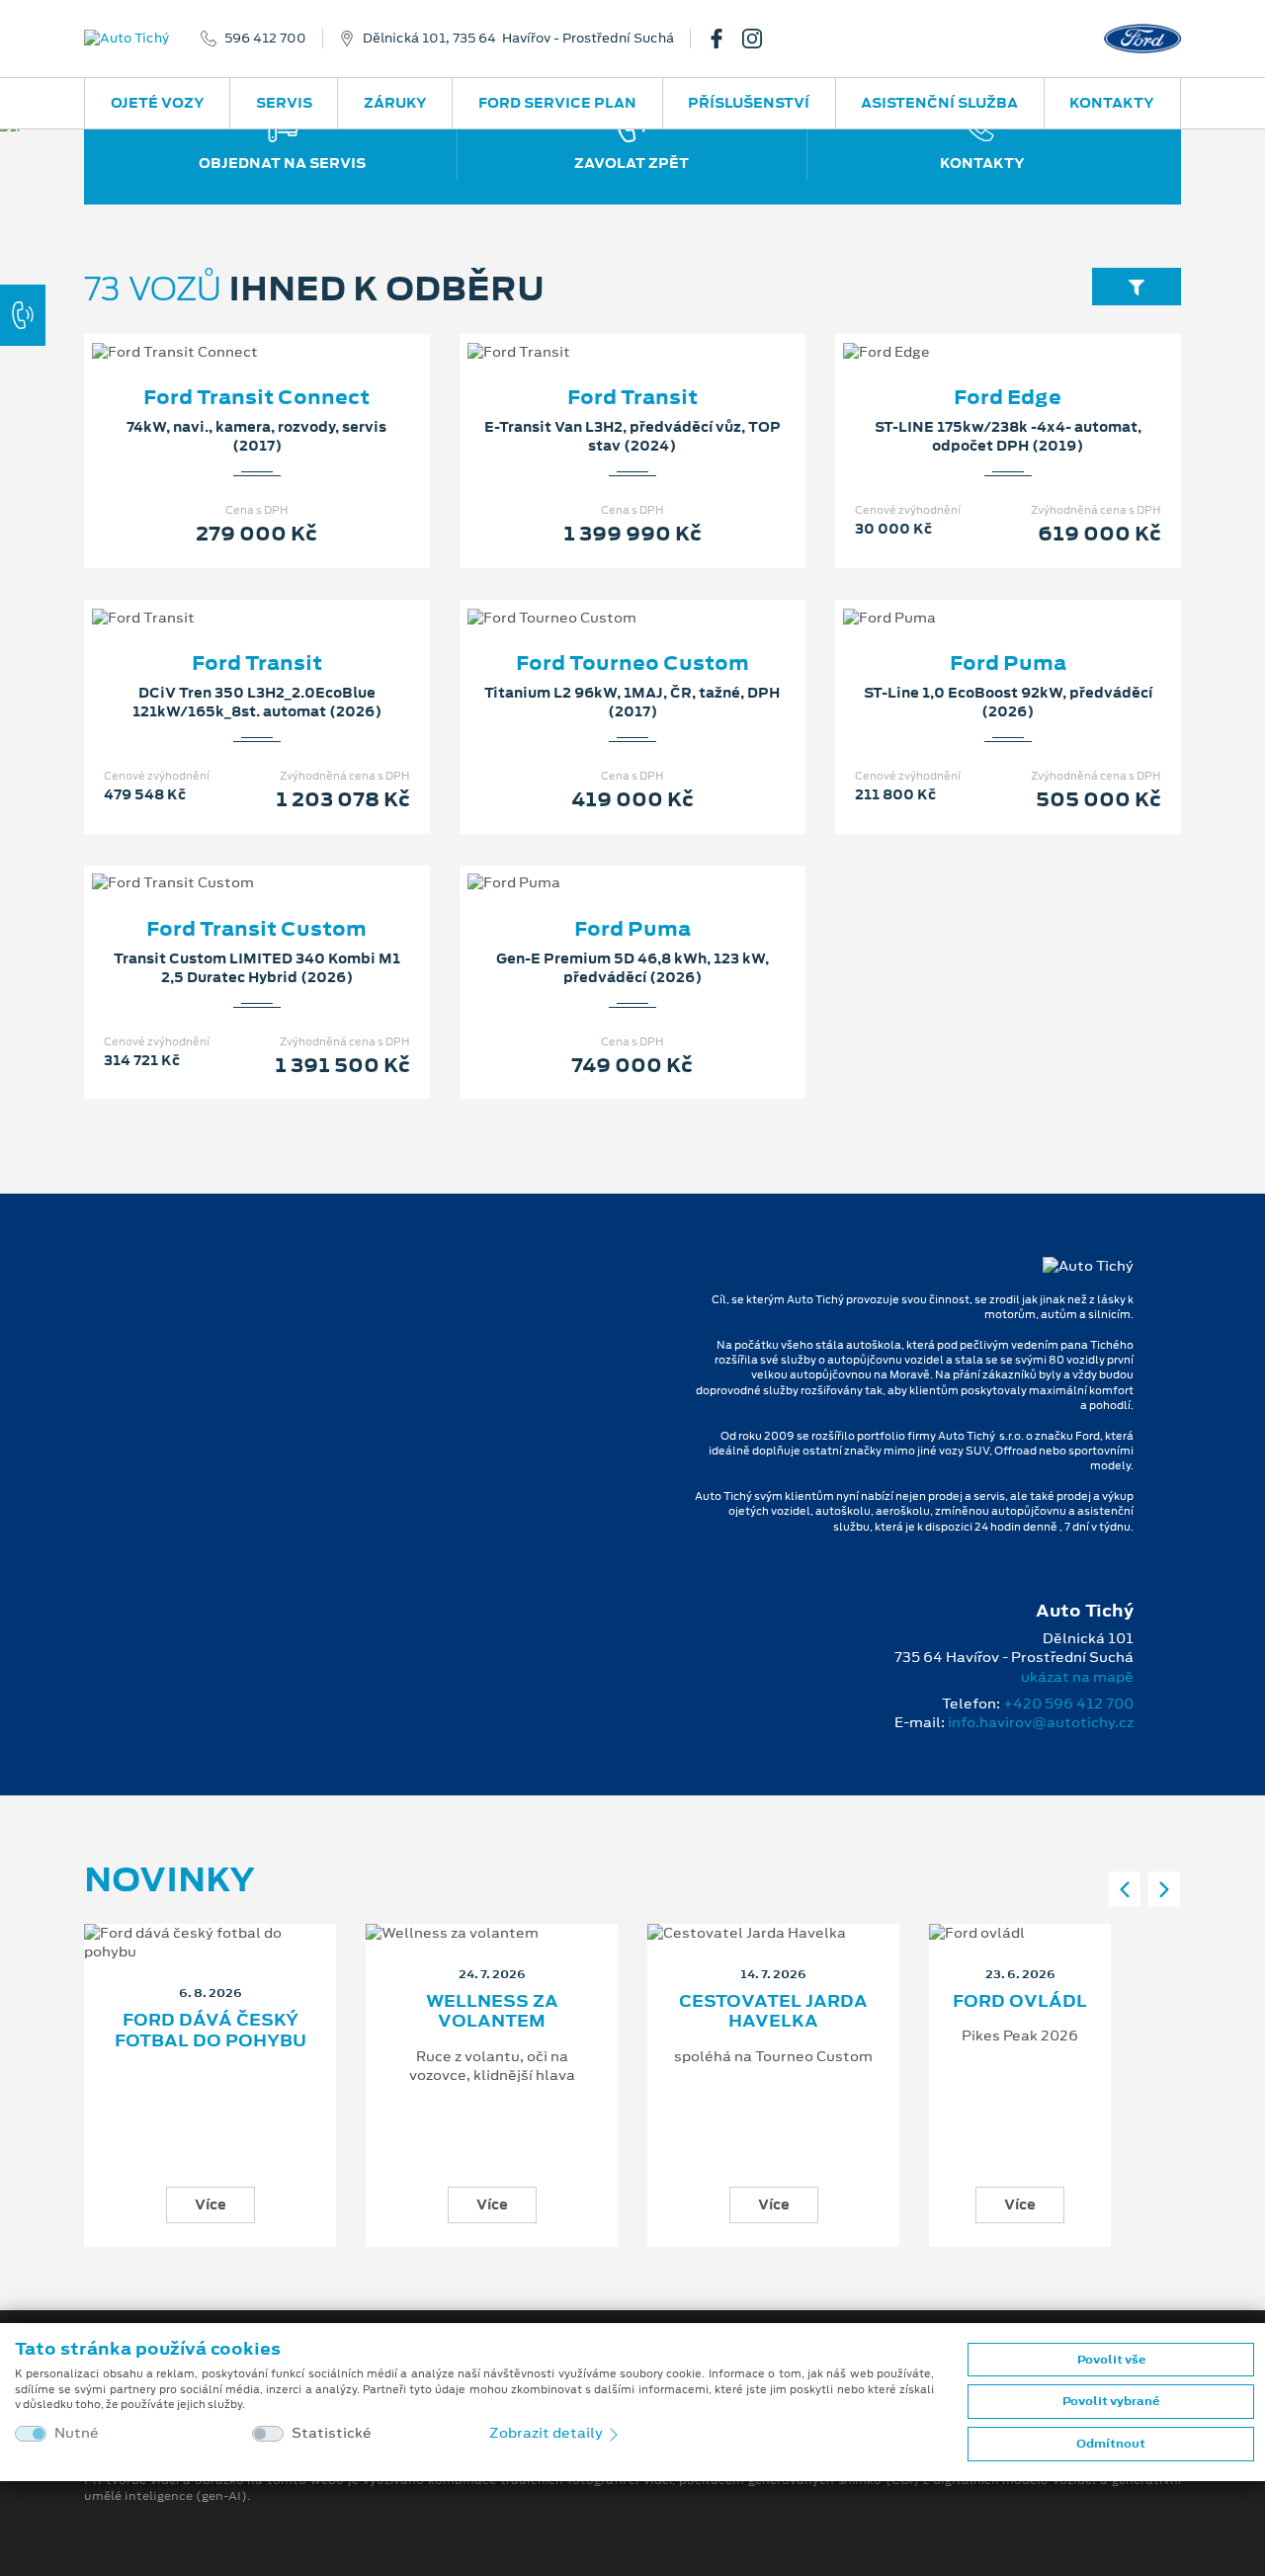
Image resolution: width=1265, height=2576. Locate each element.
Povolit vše (1111, 2360)
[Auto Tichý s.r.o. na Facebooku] (724, 39)
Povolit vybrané (1111, 2401)
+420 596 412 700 (1068, 1703)
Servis (284, 103)
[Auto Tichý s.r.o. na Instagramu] (760, 39)
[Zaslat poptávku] (289, 332)
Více (211, 2204)
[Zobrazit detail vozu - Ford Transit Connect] (225, 332)
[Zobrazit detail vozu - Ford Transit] (601, 332)
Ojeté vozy (158, 103)
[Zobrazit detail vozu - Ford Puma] (976, 598)
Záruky (395, 103)
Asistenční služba (939, 103)
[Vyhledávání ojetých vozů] (1137, 286)
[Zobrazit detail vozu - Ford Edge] (976, 332)
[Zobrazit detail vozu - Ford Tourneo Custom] (601, 598)
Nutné (77, 2433)
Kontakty (1112, 103)
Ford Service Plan (557, 103)
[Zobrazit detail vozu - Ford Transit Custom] (225, 863)
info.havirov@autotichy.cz (1041, 1722)
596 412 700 (265, 39)
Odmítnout (1111, 2444)
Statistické (332, 2433)
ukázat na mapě (1077, 1677)
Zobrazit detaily (548, 2433)
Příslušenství (749, 103)
